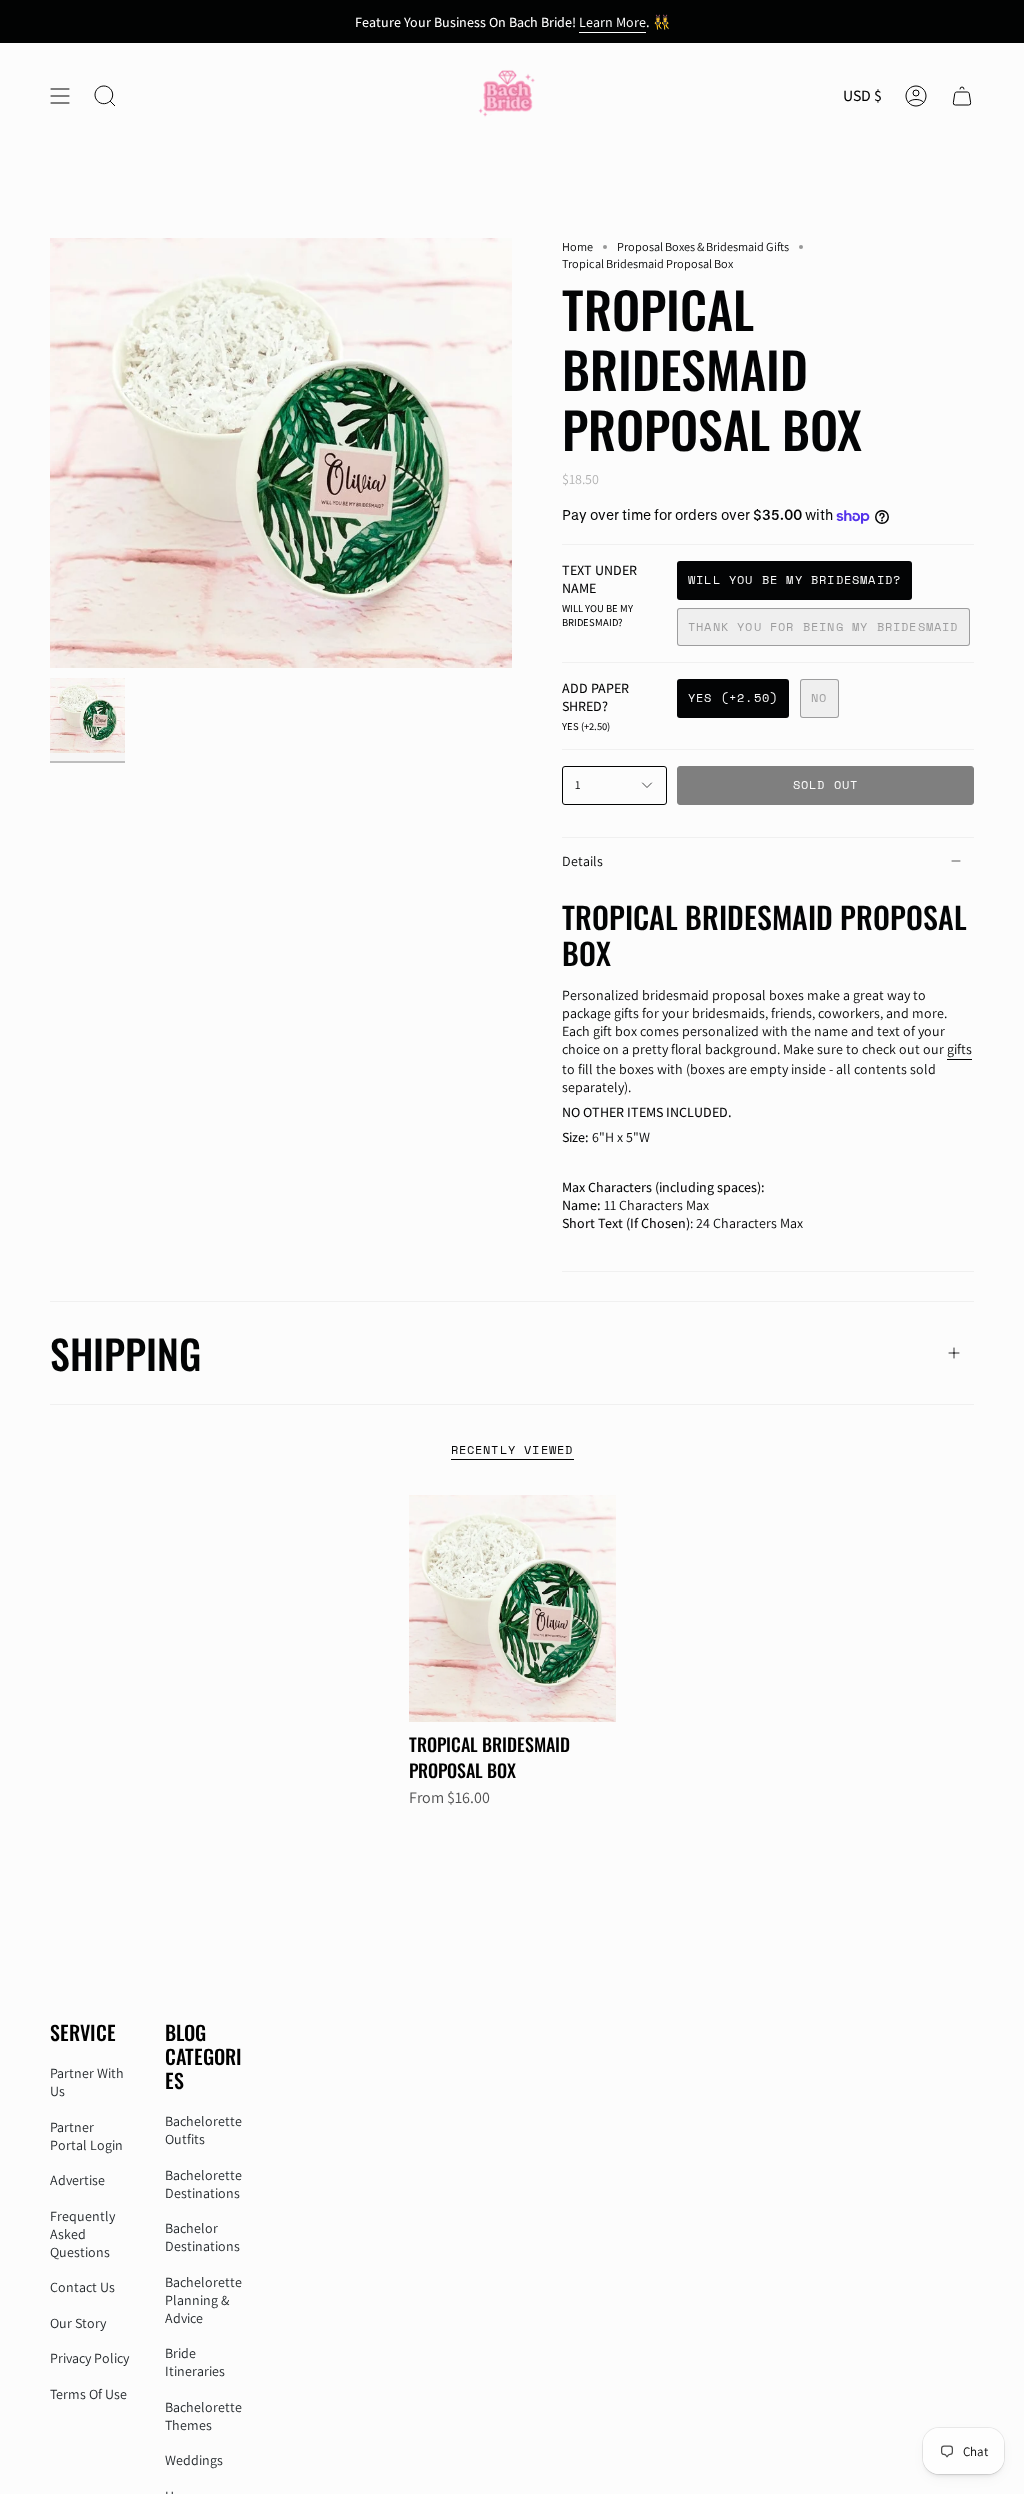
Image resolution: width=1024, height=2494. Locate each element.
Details (582, 861)
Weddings (194, 2460)
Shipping (125, 1353)
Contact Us (82, 2287)
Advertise (77, 2180)
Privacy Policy (89, 2358)
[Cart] (962, 95)
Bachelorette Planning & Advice (203, 2300)
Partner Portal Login (86, 2136)
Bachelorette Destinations (203, 2184)
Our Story (78, 2323)
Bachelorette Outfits (203, 2130)
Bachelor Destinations (202, 2237)
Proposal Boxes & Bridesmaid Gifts (703, 246)
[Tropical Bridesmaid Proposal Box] (512, 1609)
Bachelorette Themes (203, 2416)
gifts (959, 1049)
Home (577, 246)
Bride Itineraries (195, 2362)
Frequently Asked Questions (82, 2234)
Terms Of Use (88, 2394)
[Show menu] (60, 95)
